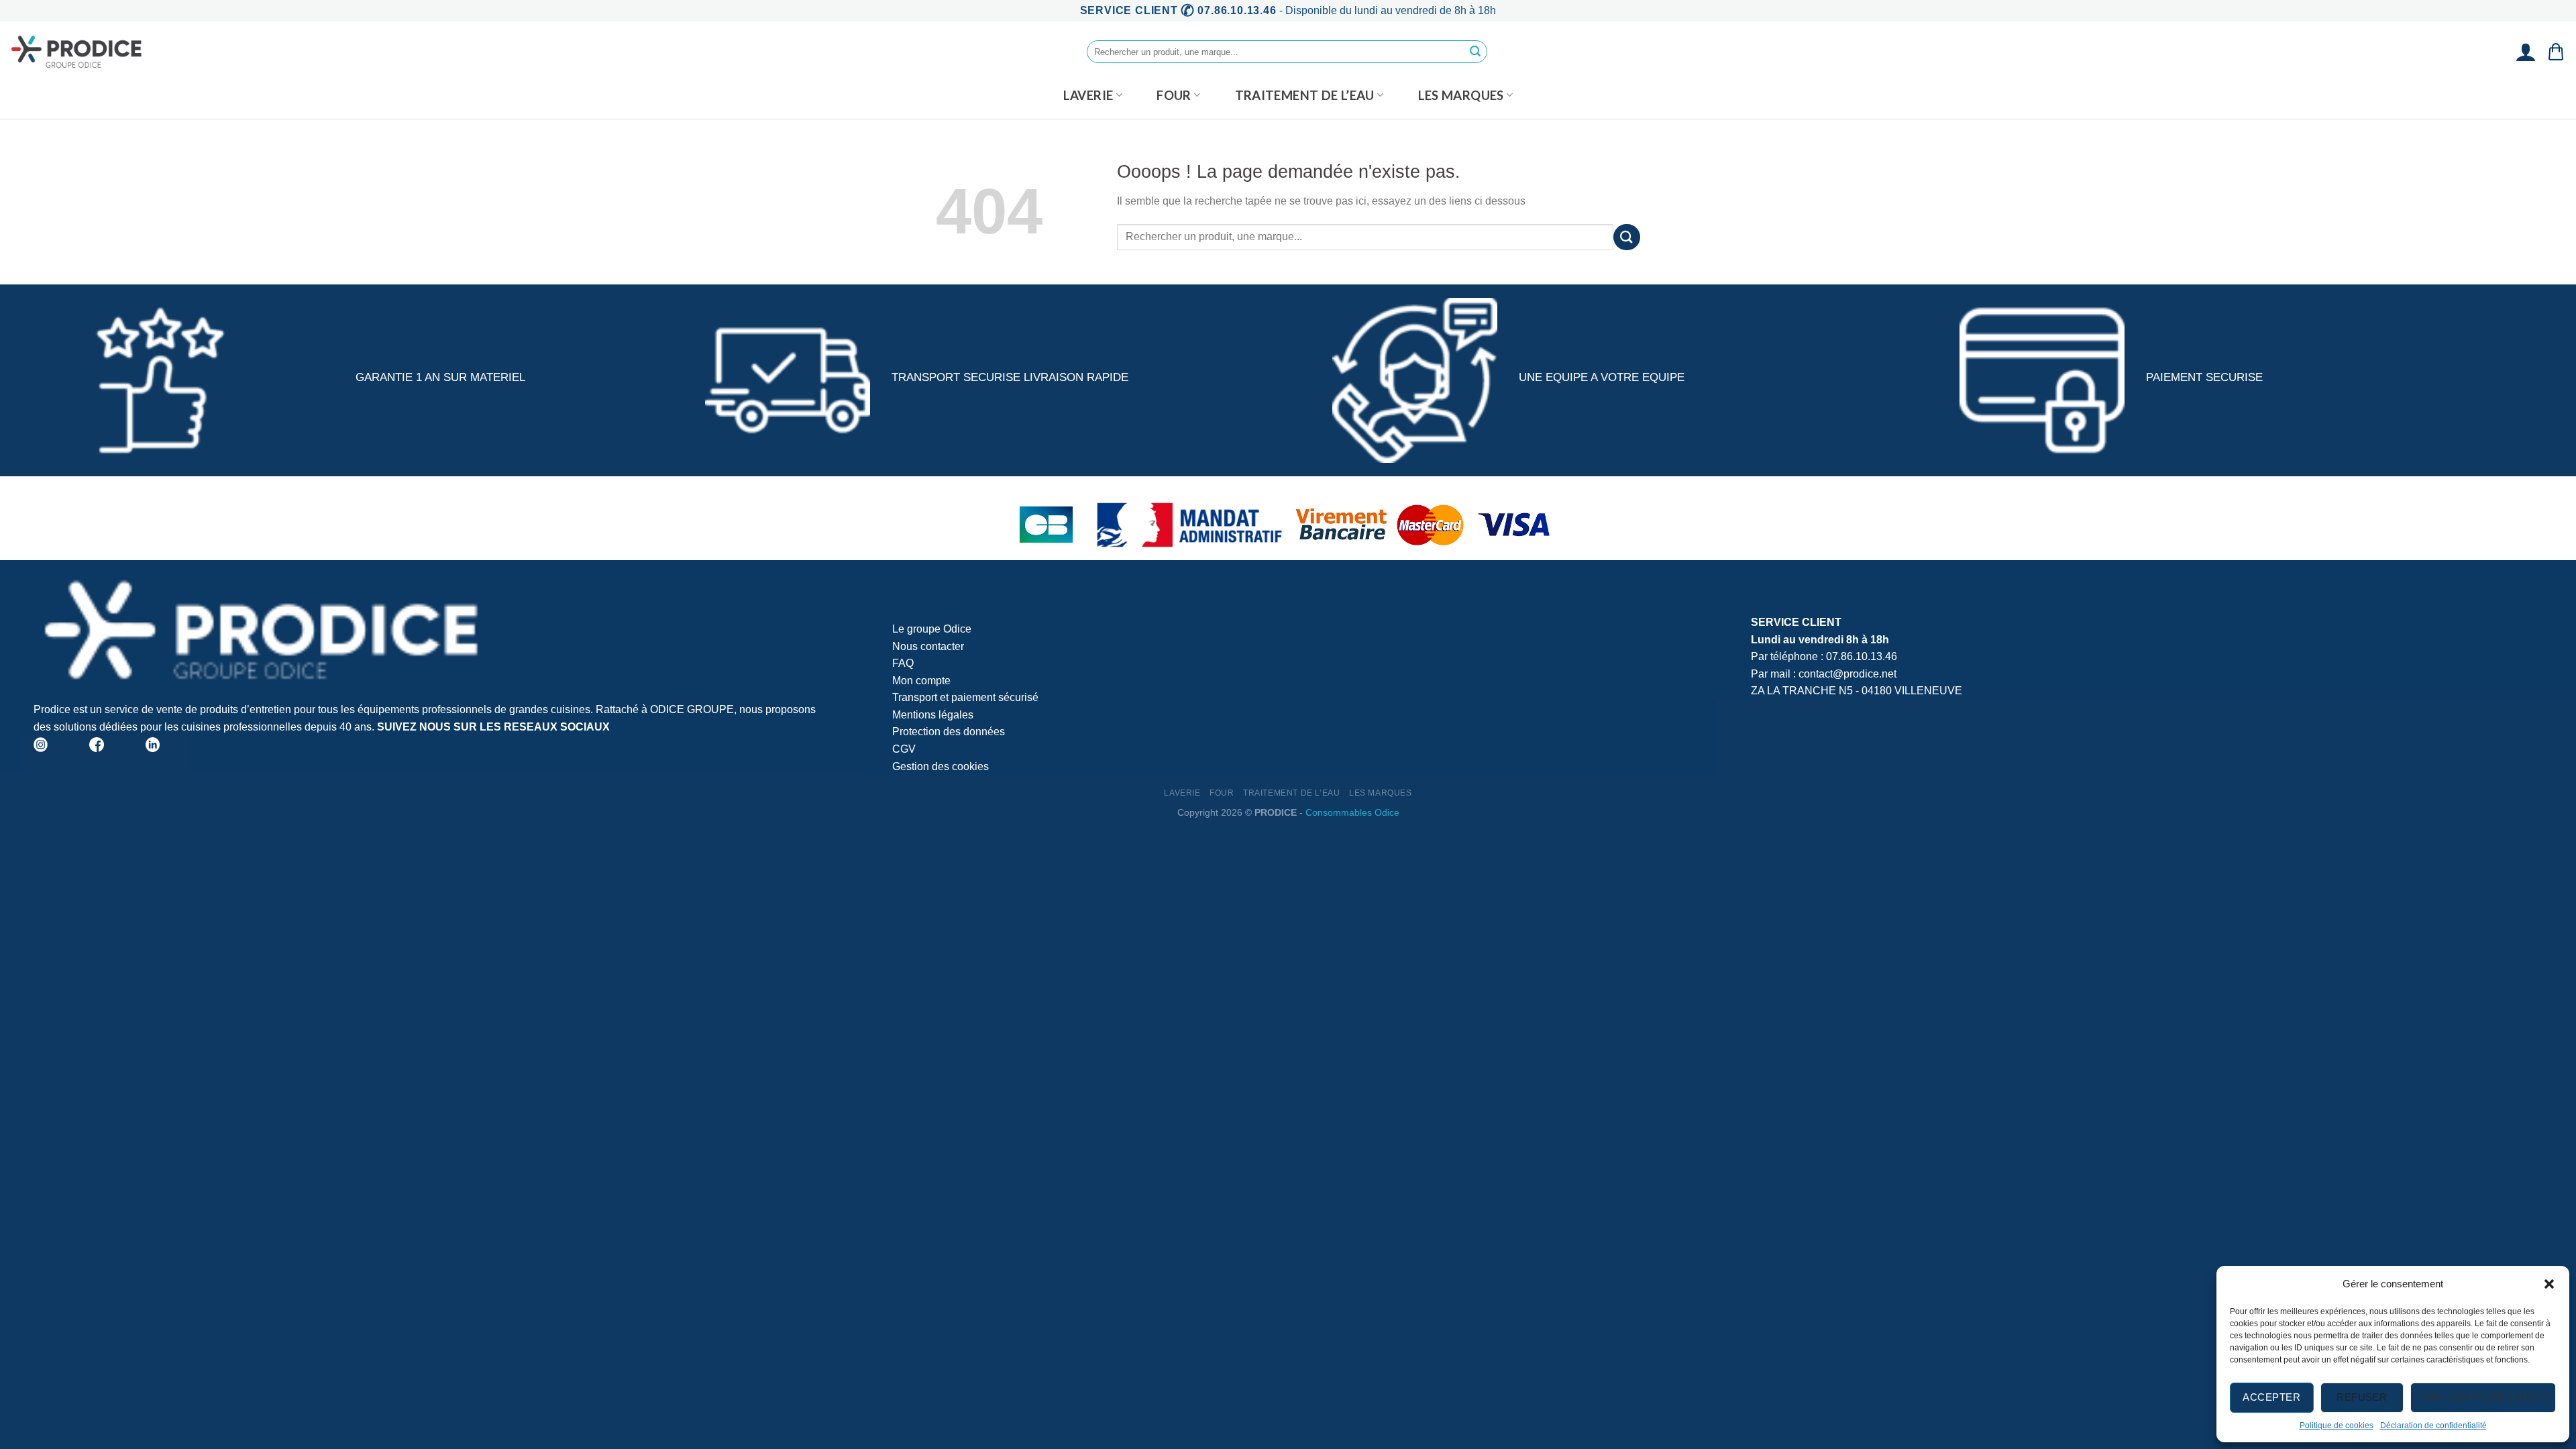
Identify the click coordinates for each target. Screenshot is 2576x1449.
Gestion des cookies (941, 766)
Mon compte (921, 681)
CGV (904, 749)
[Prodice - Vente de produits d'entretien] (77, 52)
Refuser (2362, 1397)
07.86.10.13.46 (1862, 656)
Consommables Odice (1352, 812)
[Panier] (2556, 52)
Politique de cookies (2337, 1426)
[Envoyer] (1475, 52)
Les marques (1461, 95)
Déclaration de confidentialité (2433, 1426)
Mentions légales (933, 715)
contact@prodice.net (1847, 674)
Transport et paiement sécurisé (965, 697)
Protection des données (949, 732)
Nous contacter (928, 646)
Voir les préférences (2483, 1397)
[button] (2549, 1284)
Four (1174, 95)
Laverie (1088, 95)
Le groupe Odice (932, 629)
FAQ (903, 663)
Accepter (2271, 1397)
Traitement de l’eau (1305, 95)
